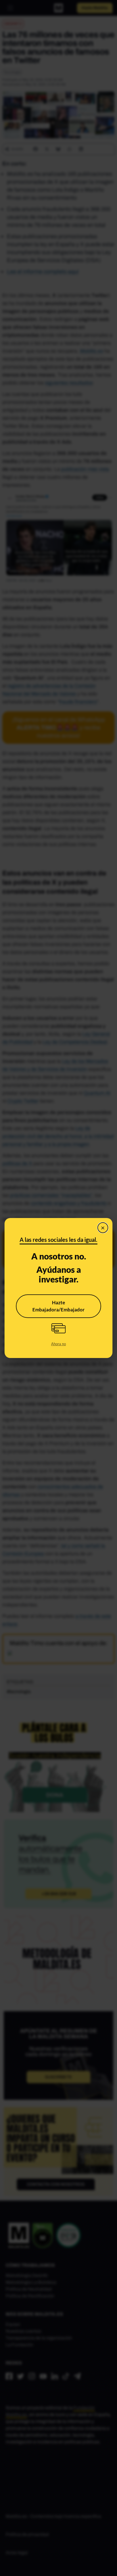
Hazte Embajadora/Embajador (58, 1306)
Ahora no (58, 1344)
